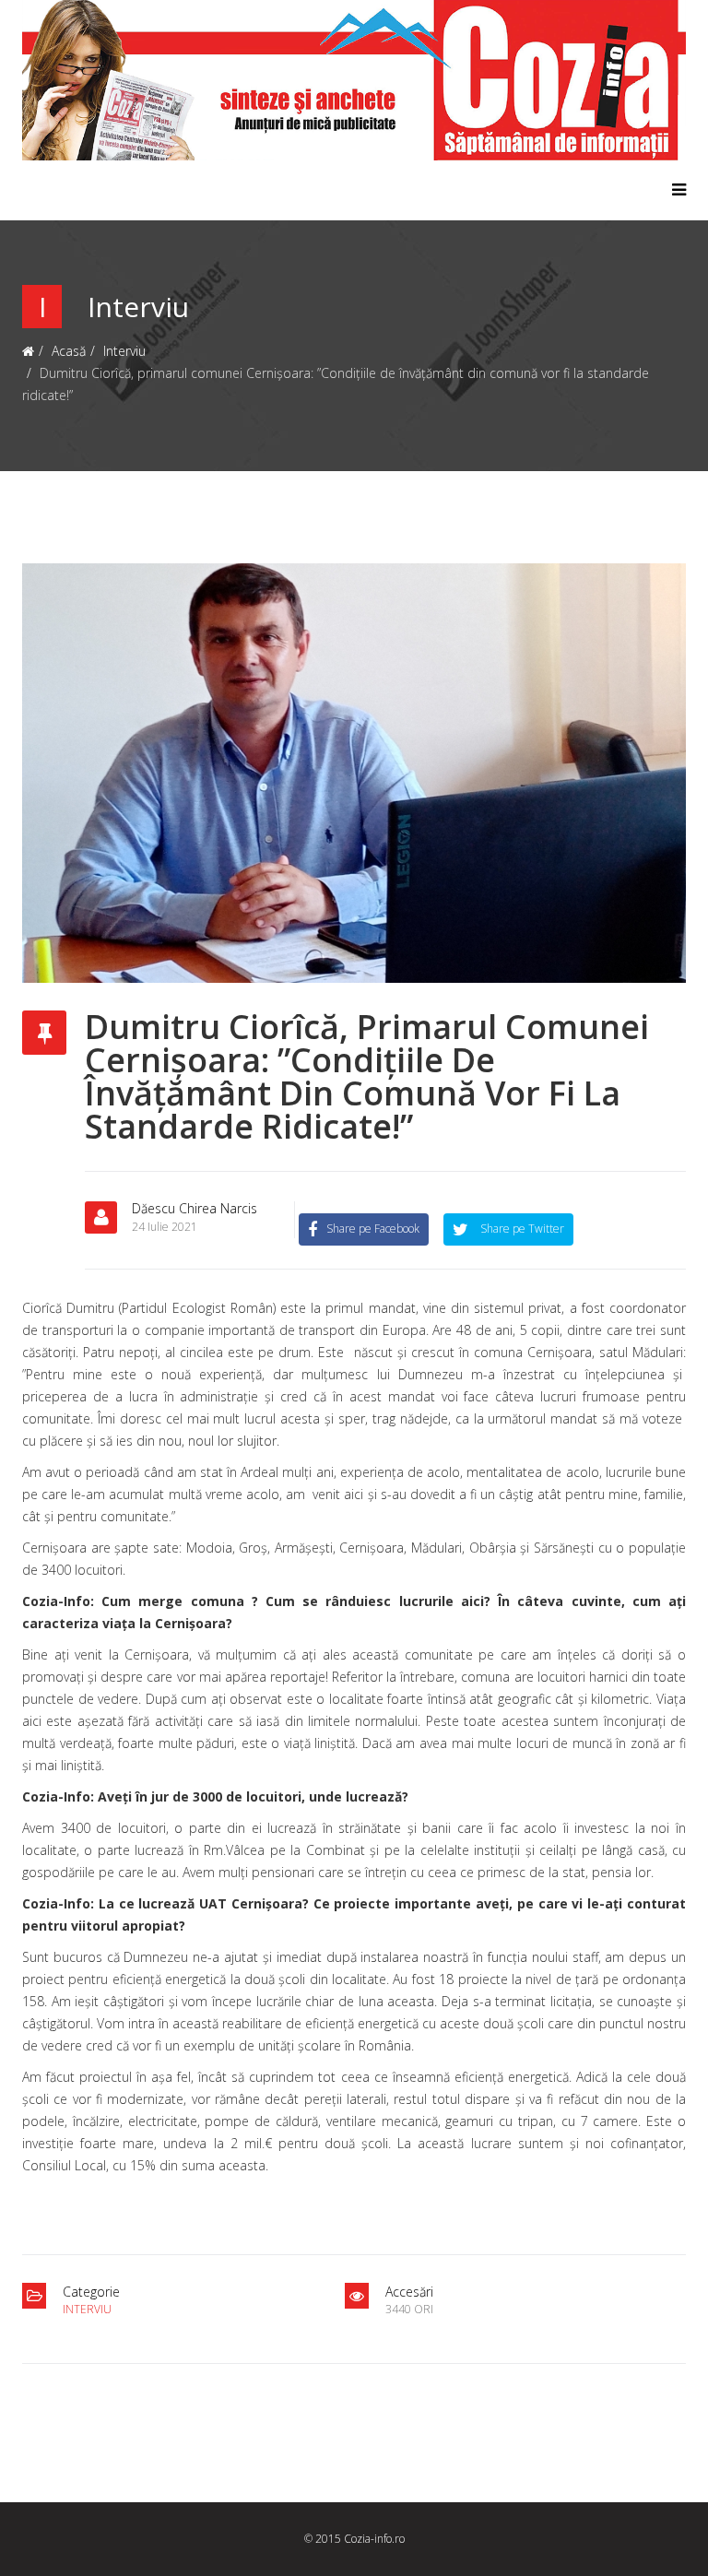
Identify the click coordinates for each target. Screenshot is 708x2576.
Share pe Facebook (373, 1229)
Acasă (69, 351)
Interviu (124, 351)
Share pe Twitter (521, 1229)
